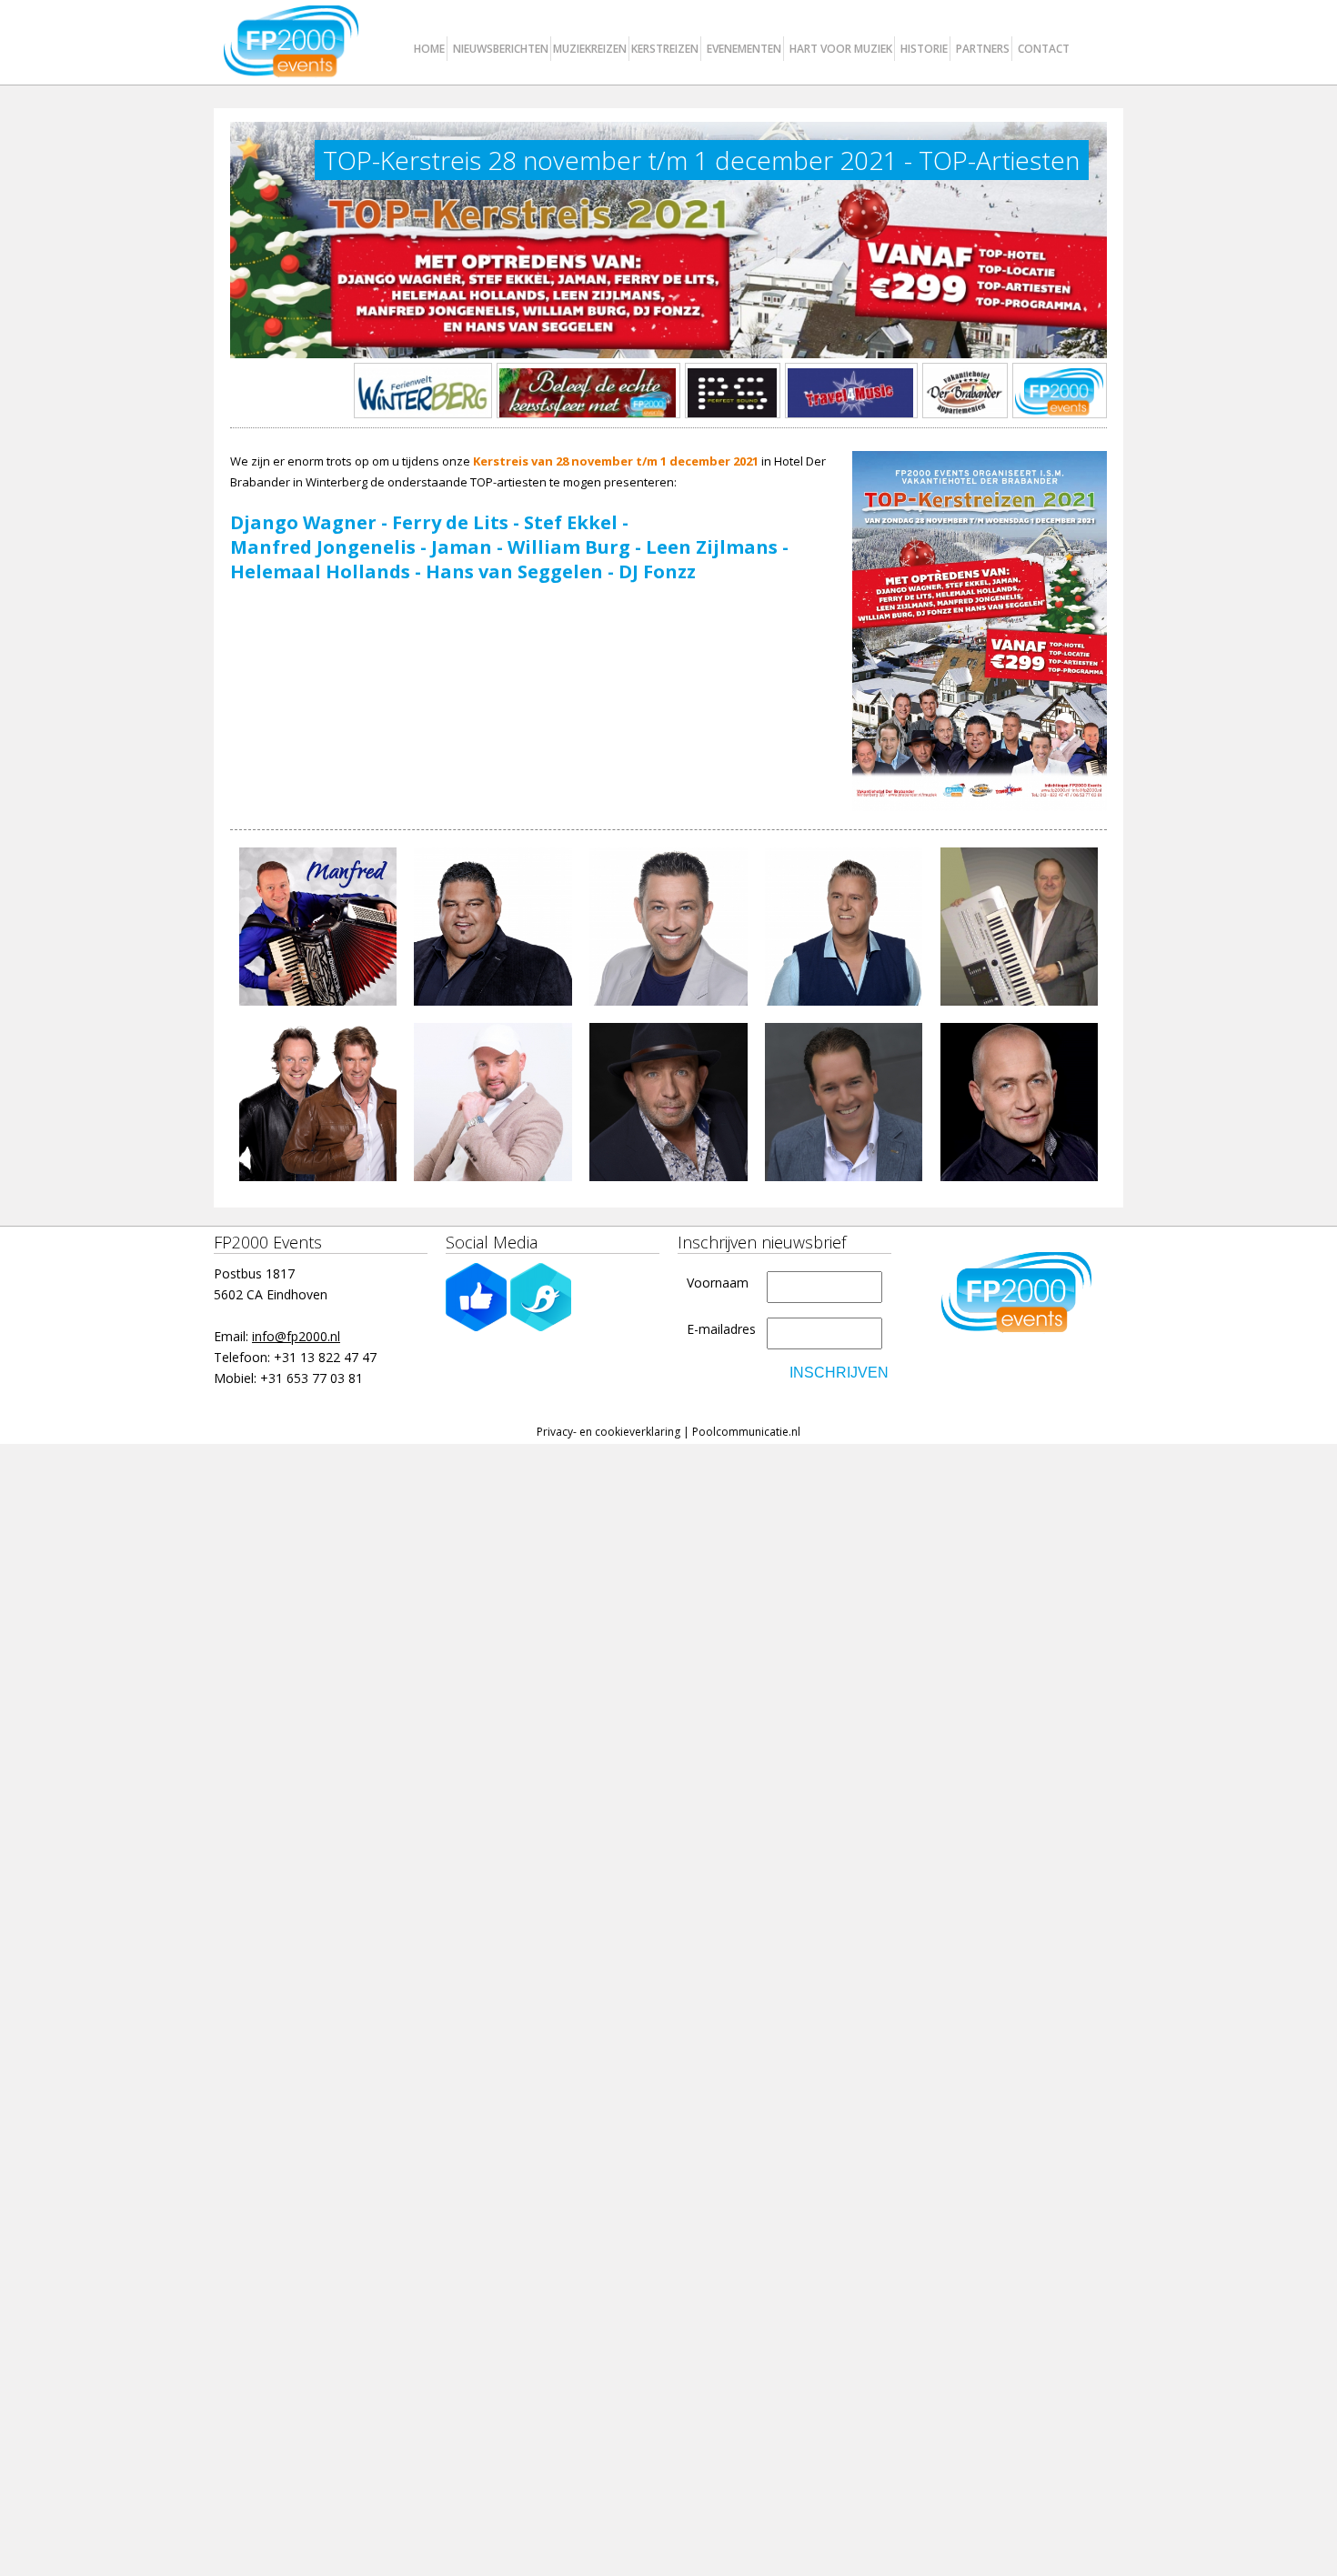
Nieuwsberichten (501, 49)
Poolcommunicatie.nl (746, 1432)
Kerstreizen (665, 49)
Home (429, 49)
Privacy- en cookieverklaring (608, 1432)
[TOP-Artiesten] (980, 631)
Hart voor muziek (841, 49)
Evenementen (744, 49)
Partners (983, 49)
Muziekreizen (590, 49)
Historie (924, 49)
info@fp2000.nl (296, 1336)
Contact (1044, 49)
